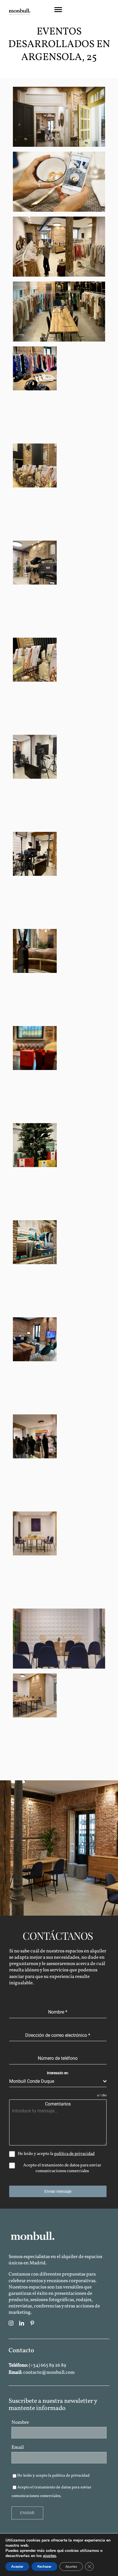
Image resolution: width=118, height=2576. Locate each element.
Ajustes (71, 2567)
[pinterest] (32, 2323)
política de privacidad (74, 2154)
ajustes (50, 2556)
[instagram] (11, 2323)
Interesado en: (58, 2073)
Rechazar (44, 2567)
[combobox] (58, 2082)
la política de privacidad (68, 2476)
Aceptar (17, 2567)
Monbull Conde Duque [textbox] (32, 2081)
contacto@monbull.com (49, 2372)
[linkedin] (22, 2323)
